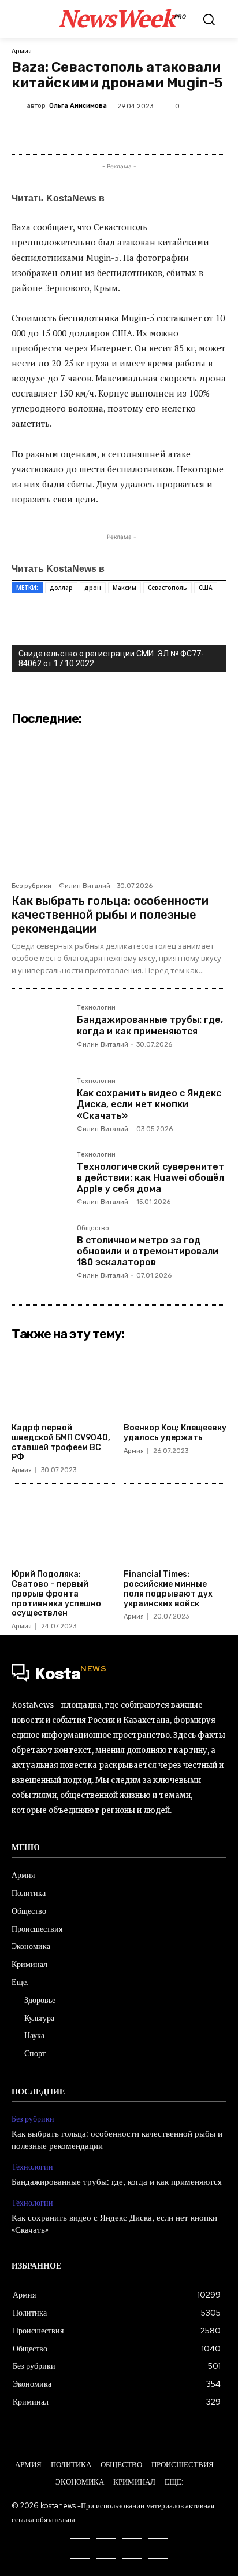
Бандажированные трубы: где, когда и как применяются (150, 1025)
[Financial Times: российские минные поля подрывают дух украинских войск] (175, 1528)
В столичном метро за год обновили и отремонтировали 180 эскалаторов (148, 1251)
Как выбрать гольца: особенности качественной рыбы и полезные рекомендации (110, 915)
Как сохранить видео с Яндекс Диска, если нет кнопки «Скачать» (149, 1104)
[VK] (86, 133)
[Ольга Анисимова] (19, 105)
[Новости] (142, 198)
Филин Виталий (85, 886)
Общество (93, 1228)
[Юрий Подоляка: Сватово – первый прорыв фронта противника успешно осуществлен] (63, 1528)
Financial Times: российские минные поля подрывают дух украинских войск (168, 1589)
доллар (61, 588)
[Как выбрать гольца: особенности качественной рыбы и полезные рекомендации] (119, 803)
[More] (193, 133)
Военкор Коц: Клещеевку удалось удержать (175, 1433)
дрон (93, 588)
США (206, 588)
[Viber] (166, 133)
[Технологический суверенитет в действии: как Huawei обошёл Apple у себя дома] (40, 1179)
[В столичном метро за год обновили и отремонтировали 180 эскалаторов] (40, 1253)
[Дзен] (193, 198)
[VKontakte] (106, 2549)
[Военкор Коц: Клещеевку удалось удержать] (175, 1382)
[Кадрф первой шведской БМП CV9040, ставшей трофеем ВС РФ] (63, 1382)
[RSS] (80, 2549)
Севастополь (168, 588)
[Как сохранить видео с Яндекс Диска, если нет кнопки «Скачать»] (40, 1106)
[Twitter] (59, 133)
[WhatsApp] (113, 133)
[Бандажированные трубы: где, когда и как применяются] (40, 1032)
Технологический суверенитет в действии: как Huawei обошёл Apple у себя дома (150, 1178)
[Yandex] (158, 2549)
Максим (124, 588)
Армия (22, 51)
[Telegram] (139, 133)
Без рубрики (31, 886)
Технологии (96, 1008)
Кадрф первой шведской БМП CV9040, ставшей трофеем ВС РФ (61, 1442)
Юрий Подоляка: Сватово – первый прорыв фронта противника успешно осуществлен (56, 1594)
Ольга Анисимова (78, 106)
